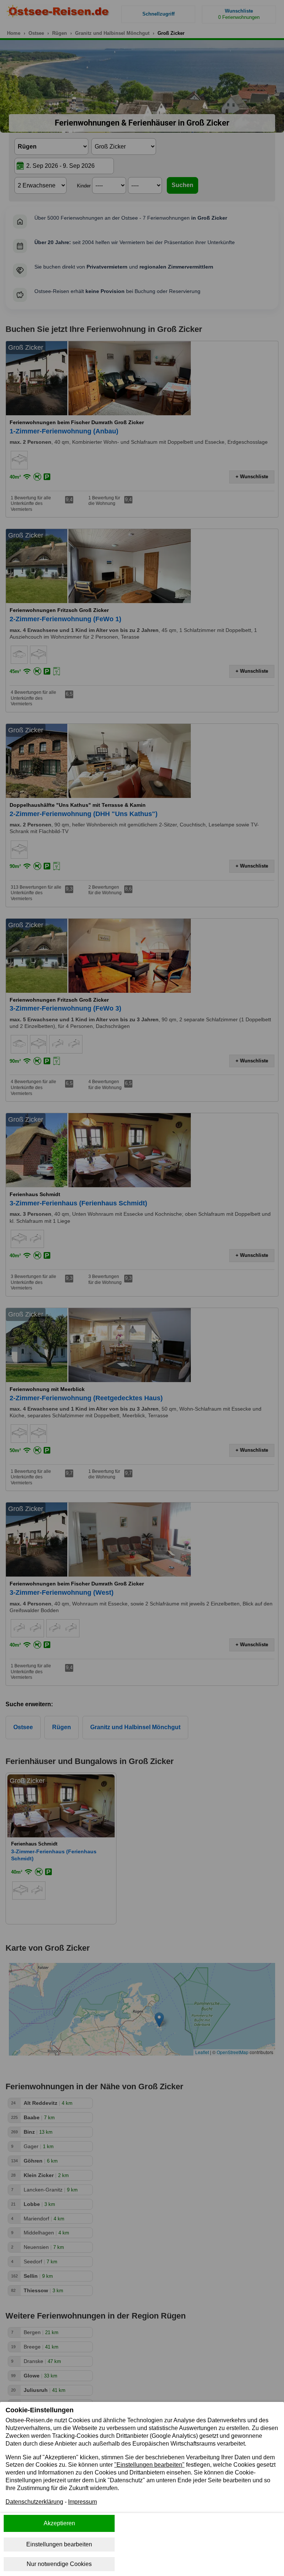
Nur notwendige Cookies (59, 2564)
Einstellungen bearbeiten (59, 2544)
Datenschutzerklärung (34, 2502)
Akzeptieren (59, 2523)
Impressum (82, 2502)
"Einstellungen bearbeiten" (149, 2465)
